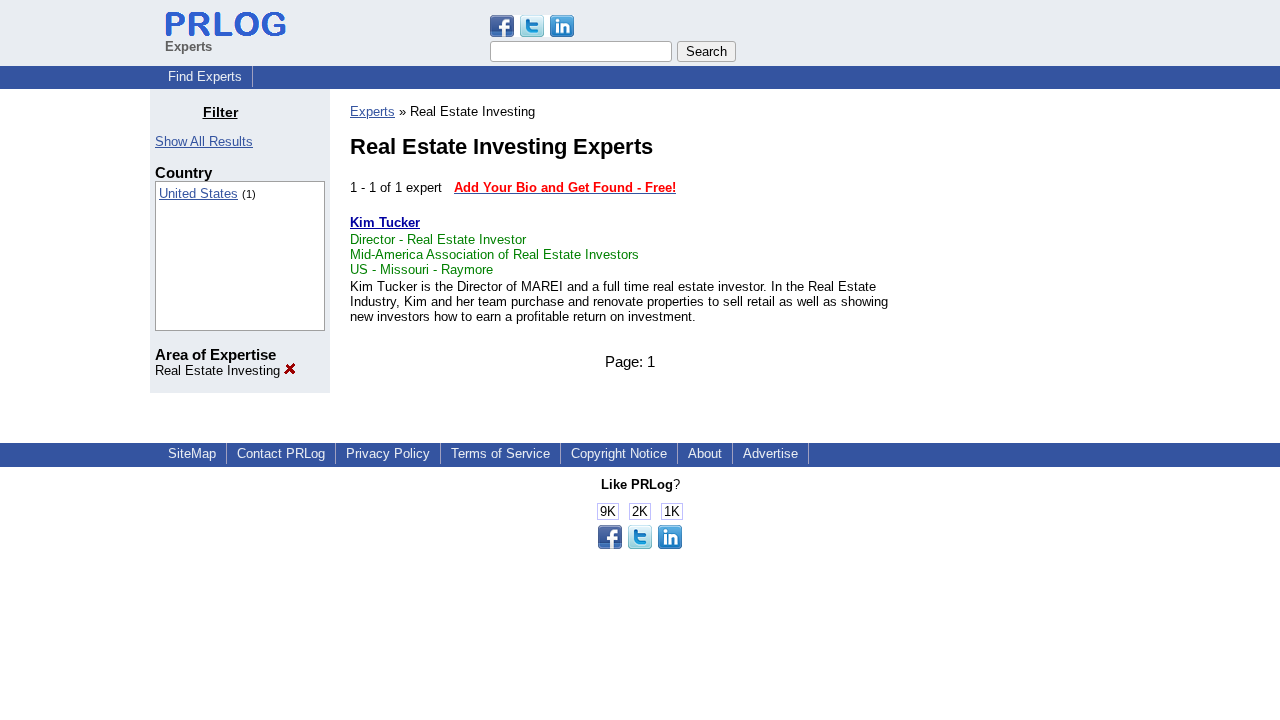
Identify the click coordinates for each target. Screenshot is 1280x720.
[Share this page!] (532, 32)
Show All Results (204, 141)
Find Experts (205, 76)
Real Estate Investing (219, 370)
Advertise (770, 453)
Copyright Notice (619, 453)
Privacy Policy (388, 453)
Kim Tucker (385, 222)
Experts (372, 111)
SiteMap (192, 453)
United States (198, 193)
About (705, 453)
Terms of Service (500, 453)
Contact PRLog (281, 453)
